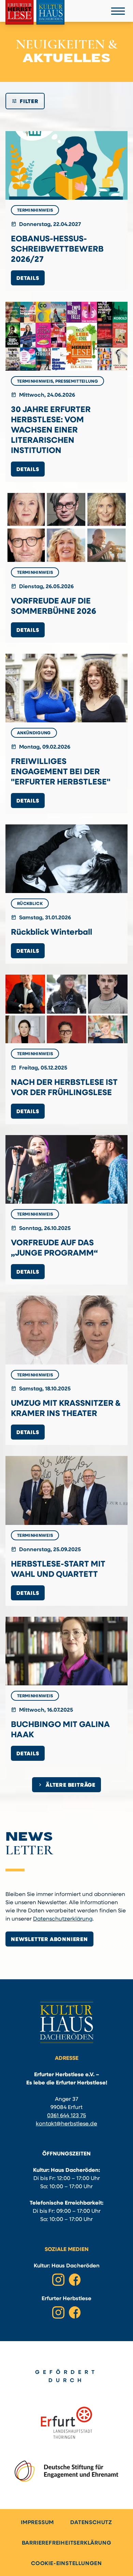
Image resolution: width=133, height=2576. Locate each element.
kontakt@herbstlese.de (66, 2124)
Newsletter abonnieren (49, 1940)
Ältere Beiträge (66, 1785)
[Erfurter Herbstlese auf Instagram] (58, 2312)
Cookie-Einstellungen (66, 2564)
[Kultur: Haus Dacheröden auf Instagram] (58, 2280)
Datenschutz (91, 2523)
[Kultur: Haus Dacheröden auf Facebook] (75, 2280)
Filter (25, 101)
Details (28, 279)
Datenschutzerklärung (63, 1919)
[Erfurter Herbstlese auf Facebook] (75, 2312)
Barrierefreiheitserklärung (67, 2543)
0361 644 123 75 (66, 2116)
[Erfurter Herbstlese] (35, 12)
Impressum (37, 2523)
